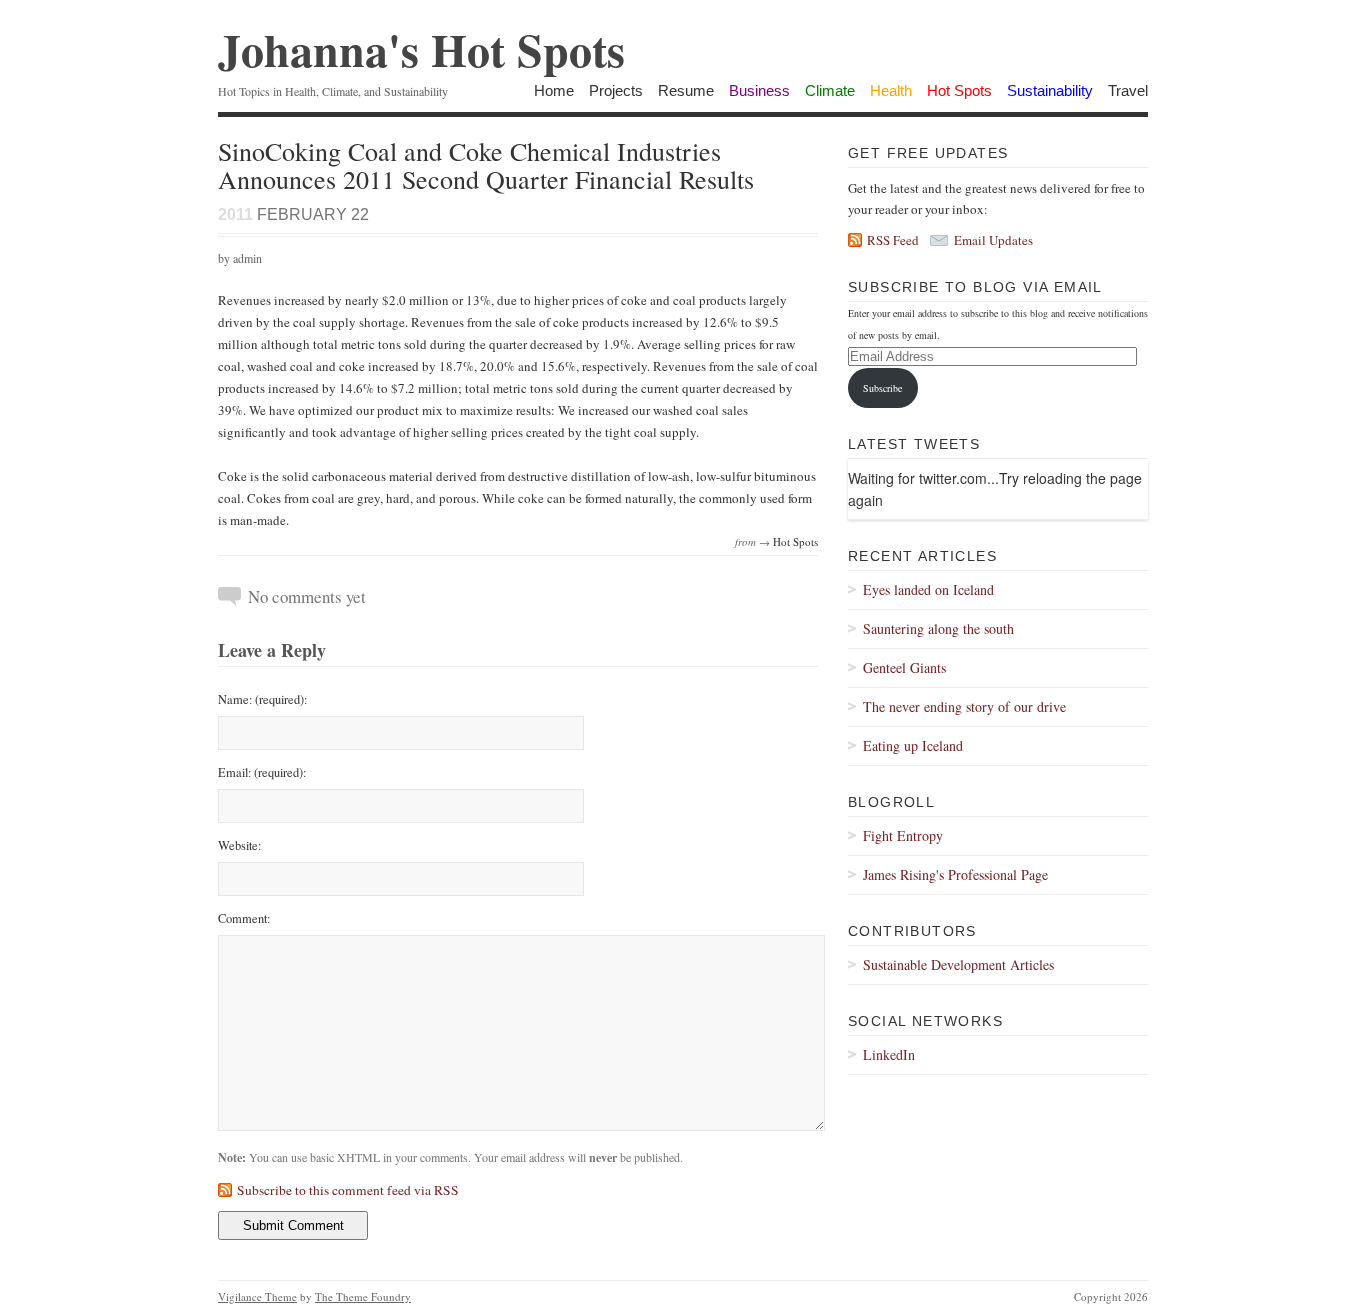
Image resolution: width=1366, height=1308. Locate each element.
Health (891, 90)
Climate (830, 90)
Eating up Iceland (913, 745)
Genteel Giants (904, 667)
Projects (616, 90)
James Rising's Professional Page (955, 874)
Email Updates (993, 240)
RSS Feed (893, 240)
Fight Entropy (903, 835)
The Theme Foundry (363, 1296)
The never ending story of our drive (964, 706)
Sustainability (1050, 90)
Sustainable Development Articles (958, 964)
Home (554, 90)
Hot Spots (959, 90)
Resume (686, 90)
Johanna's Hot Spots (421, 49)
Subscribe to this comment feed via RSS (348, 1190)
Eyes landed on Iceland (928, 589)
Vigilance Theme (257, 1296)
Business (759, 90)
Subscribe (882, 388)
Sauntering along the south (938, 628)
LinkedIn (889, 1054)
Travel (1128, 90)
